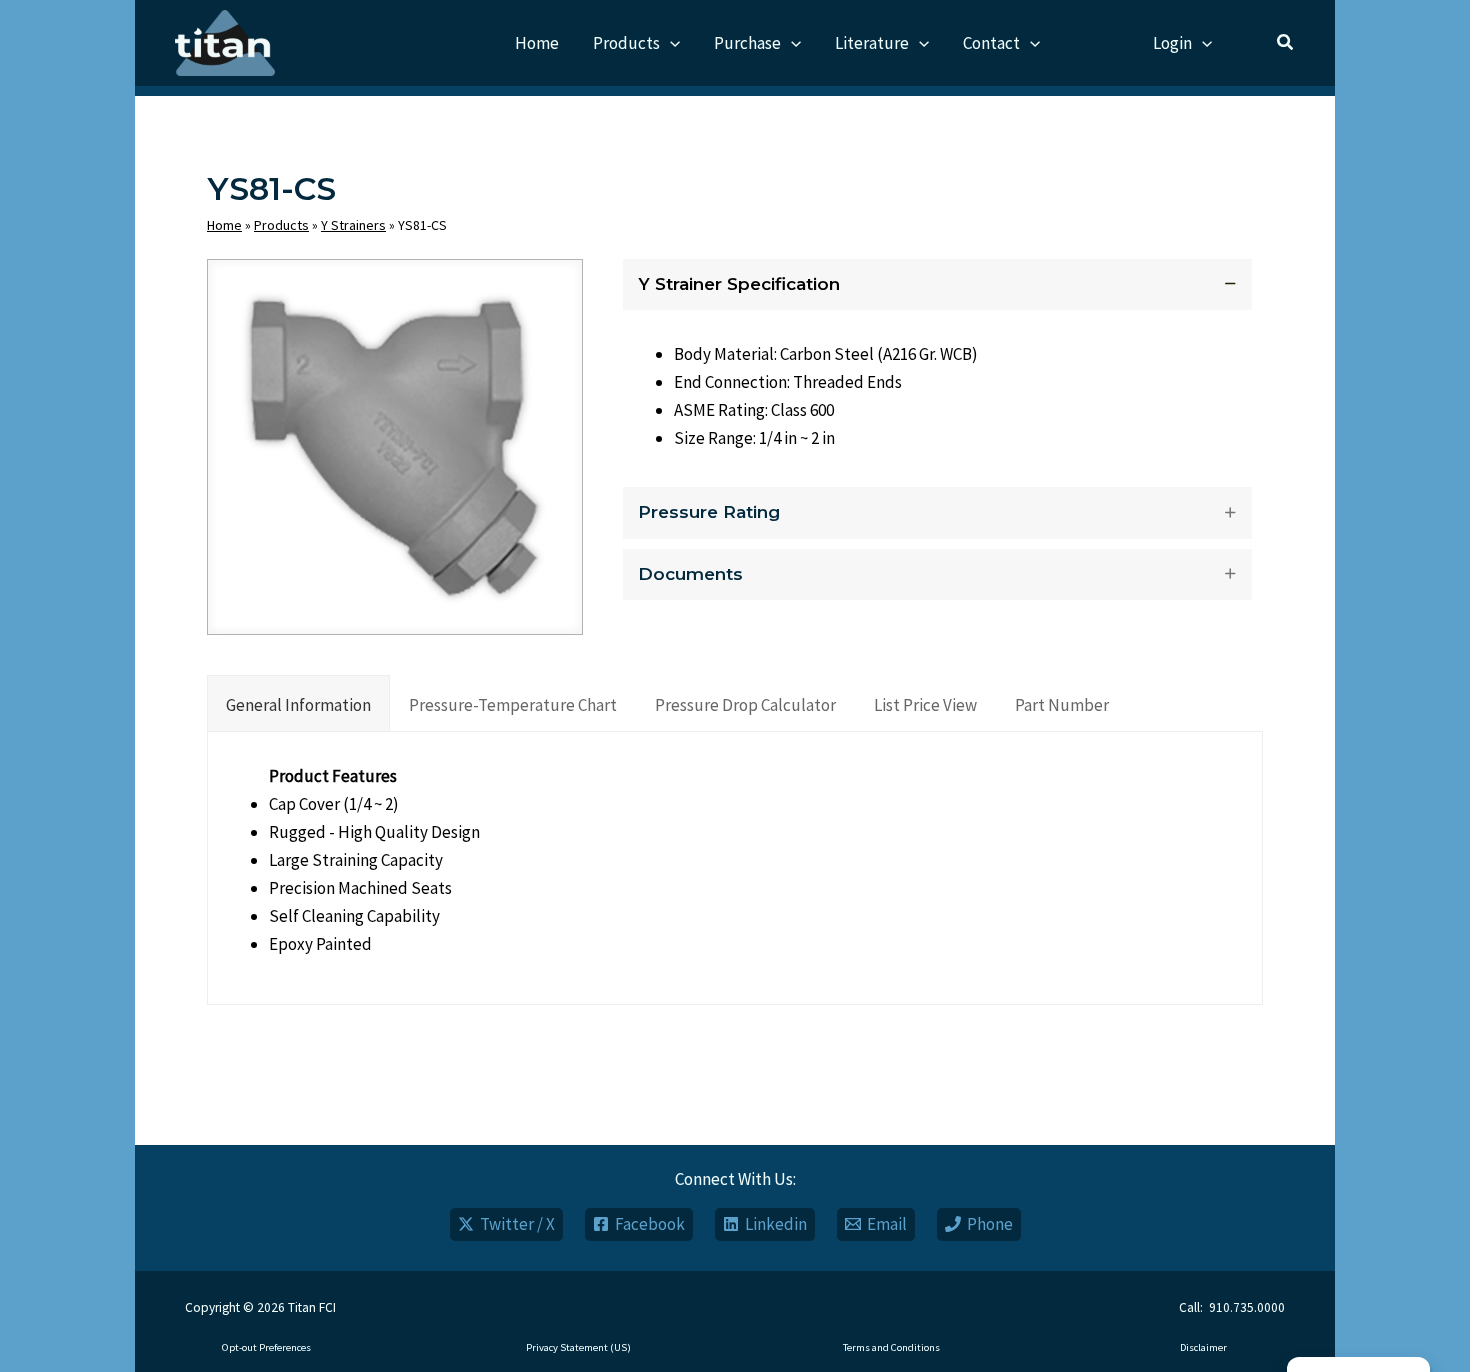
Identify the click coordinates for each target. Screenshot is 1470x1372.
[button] (670, 43)
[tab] (298, 703)
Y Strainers (353, 225)
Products (281, 225)
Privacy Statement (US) (578, 1347)
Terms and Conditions (891, 1347)
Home (224, 225)
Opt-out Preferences (266, 1347)
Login (1172, 43)
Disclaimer (1203, 1347)
